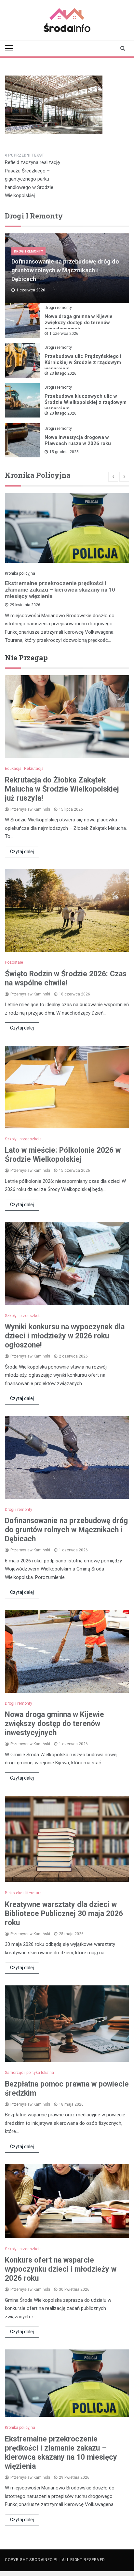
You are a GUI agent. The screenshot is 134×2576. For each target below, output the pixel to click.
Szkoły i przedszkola (23, 1139)
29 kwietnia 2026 (25, 605)
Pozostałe (14, 962)
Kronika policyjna (20, 573)
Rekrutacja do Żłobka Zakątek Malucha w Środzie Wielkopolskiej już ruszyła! (62, 789)
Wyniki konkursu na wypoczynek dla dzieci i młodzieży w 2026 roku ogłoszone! (65, 1336)
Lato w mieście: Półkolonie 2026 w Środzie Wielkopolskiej (63, 1155)
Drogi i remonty (28, 251)
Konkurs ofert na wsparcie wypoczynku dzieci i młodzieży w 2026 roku (61, 2269)
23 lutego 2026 (63, 373)
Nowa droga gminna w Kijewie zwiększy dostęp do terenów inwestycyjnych (79, 323)
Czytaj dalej (22, 852)
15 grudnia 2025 (64, 452)
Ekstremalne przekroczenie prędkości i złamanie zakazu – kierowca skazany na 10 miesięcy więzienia (60, 590)
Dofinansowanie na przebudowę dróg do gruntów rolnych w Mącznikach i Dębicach (65, 270)
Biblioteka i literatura (23, 1893)
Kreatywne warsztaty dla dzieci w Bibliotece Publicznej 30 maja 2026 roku (64, 1914)
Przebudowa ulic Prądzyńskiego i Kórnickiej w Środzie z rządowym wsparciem (83, 362)
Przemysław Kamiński (30, 809)
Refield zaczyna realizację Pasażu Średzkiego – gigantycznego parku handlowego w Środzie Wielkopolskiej (32, 179)
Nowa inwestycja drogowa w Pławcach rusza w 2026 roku (78, 440)
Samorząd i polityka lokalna (29, 2073)
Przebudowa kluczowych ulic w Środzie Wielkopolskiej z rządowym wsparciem (86, 402)
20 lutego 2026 (63, 413)
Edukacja (13, 769)
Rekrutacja (34, 769)
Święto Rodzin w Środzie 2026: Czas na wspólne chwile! (66, 978)
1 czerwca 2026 (64, 334)
